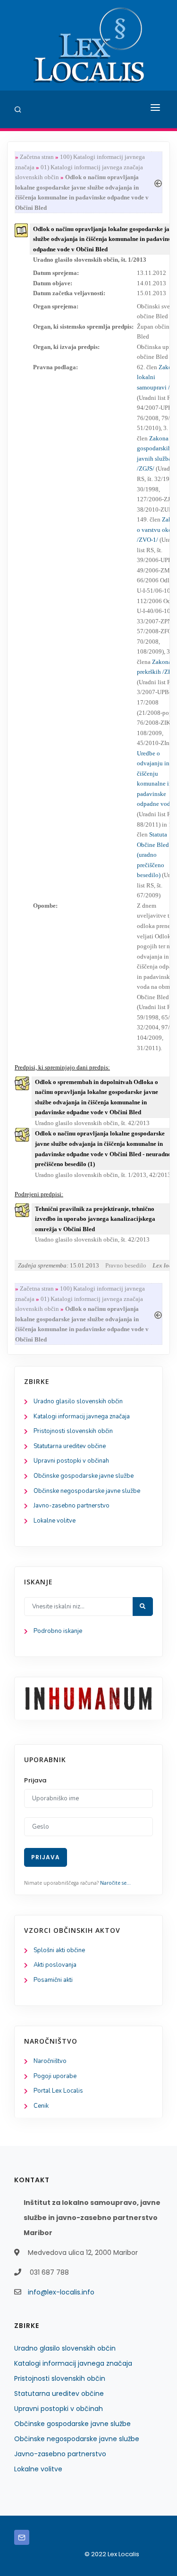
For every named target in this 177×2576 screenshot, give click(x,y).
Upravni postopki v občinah (71, 1461)
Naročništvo (50, 2061)
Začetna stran (37, 157)
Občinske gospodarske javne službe (84, 1476)
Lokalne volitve (55, 1521)
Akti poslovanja (55, 1965)
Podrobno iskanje (58, 1631)
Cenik (41, 2106)
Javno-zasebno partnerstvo (72, 1506)
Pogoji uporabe (55, 2076)
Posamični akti (53, 1980)
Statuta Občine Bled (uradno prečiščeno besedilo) (153, 855)
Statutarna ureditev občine (70, 1446)
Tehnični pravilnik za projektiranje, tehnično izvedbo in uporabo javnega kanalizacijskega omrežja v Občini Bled (95, 1219)
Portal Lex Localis (58, 2091)
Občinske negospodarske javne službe (87, 1491)
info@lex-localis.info (61, 2292)
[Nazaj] (158, 182)
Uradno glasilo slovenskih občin (78, 1401)
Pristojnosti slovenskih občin (73, 1431)
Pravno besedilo (126, 1265)
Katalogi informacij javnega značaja (82, 1416)
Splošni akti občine (59, 1950)
